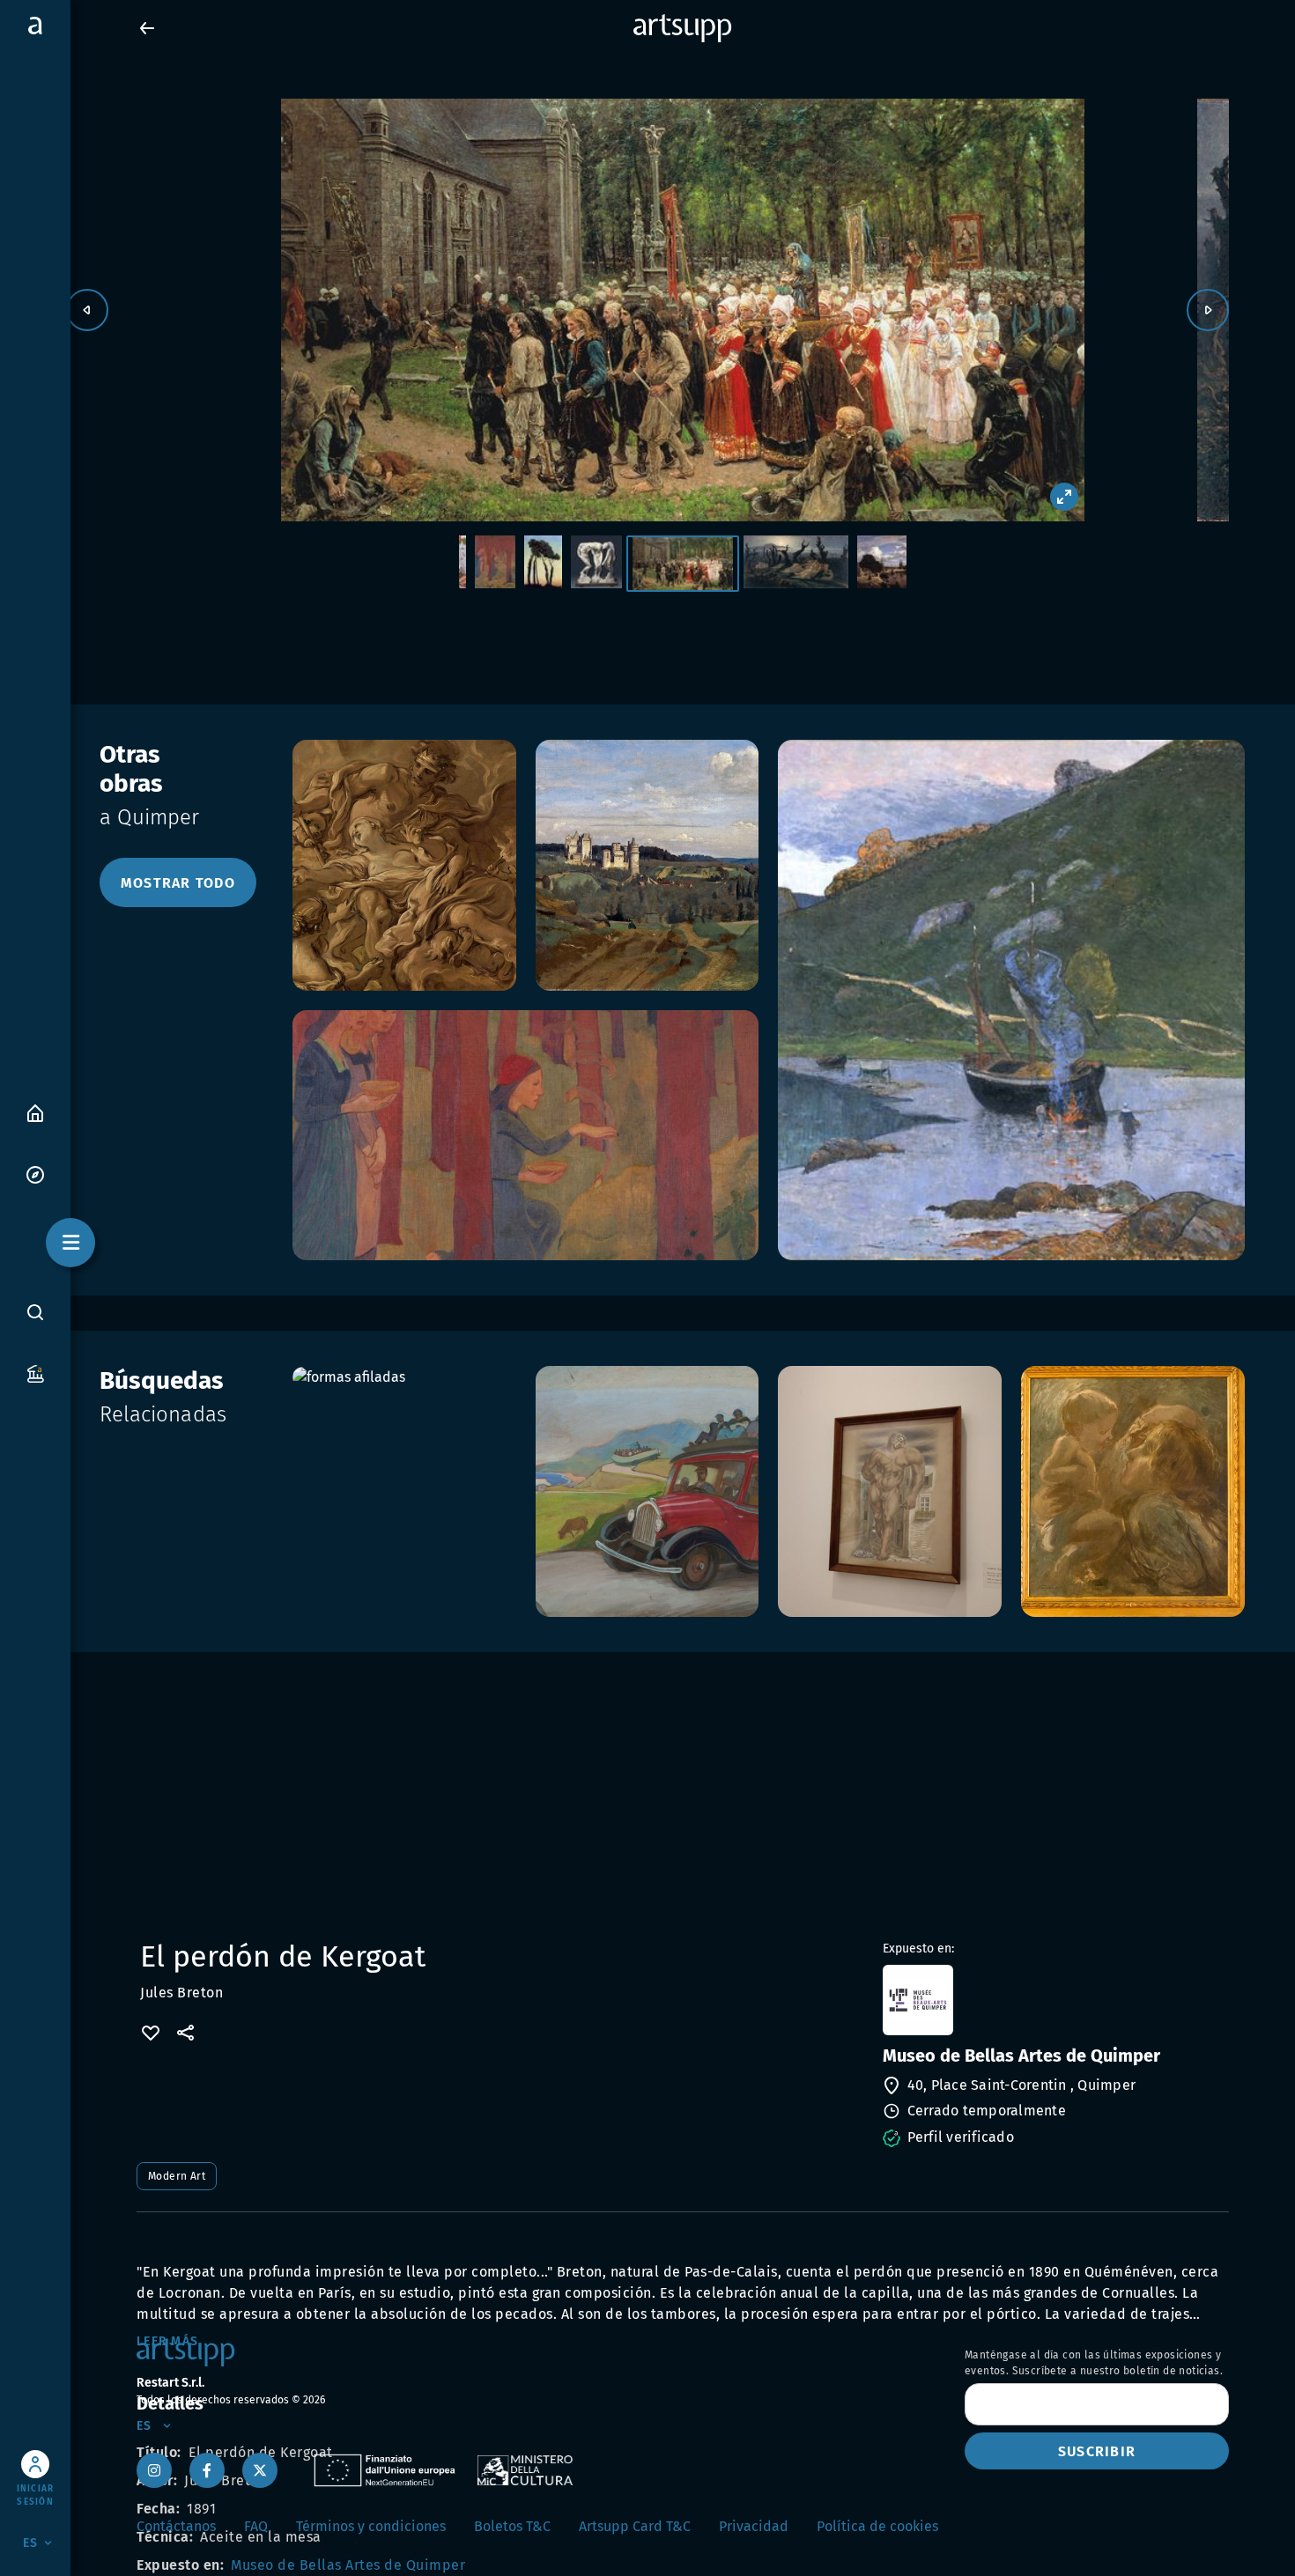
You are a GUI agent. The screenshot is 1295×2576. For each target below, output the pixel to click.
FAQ (256, 2526)
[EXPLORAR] (35, 1174)
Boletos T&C (512, 2526)
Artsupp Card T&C (635, 2526)
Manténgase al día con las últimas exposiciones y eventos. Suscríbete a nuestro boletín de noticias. (1094, 2363)
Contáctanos (176, 2526)
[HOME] (35, 1112)
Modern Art (177, 2176)
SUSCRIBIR (1097, 2451)
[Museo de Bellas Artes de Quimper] (1054, 2000)
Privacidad (754, 2526)
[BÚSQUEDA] (35, 1311)
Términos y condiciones (371, 2526)
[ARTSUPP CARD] (35, 1373)
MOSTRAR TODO (178, 883)
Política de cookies (877, 2526)
